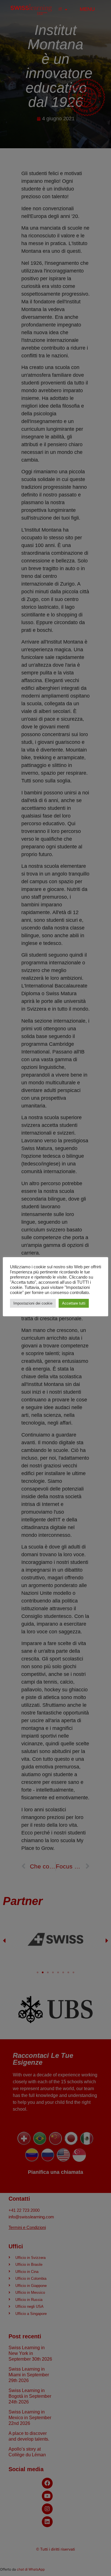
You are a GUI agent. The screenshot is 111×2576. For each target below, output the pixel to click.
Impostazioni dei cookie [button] (33, 1303)
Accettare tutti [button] (74, 1303)
